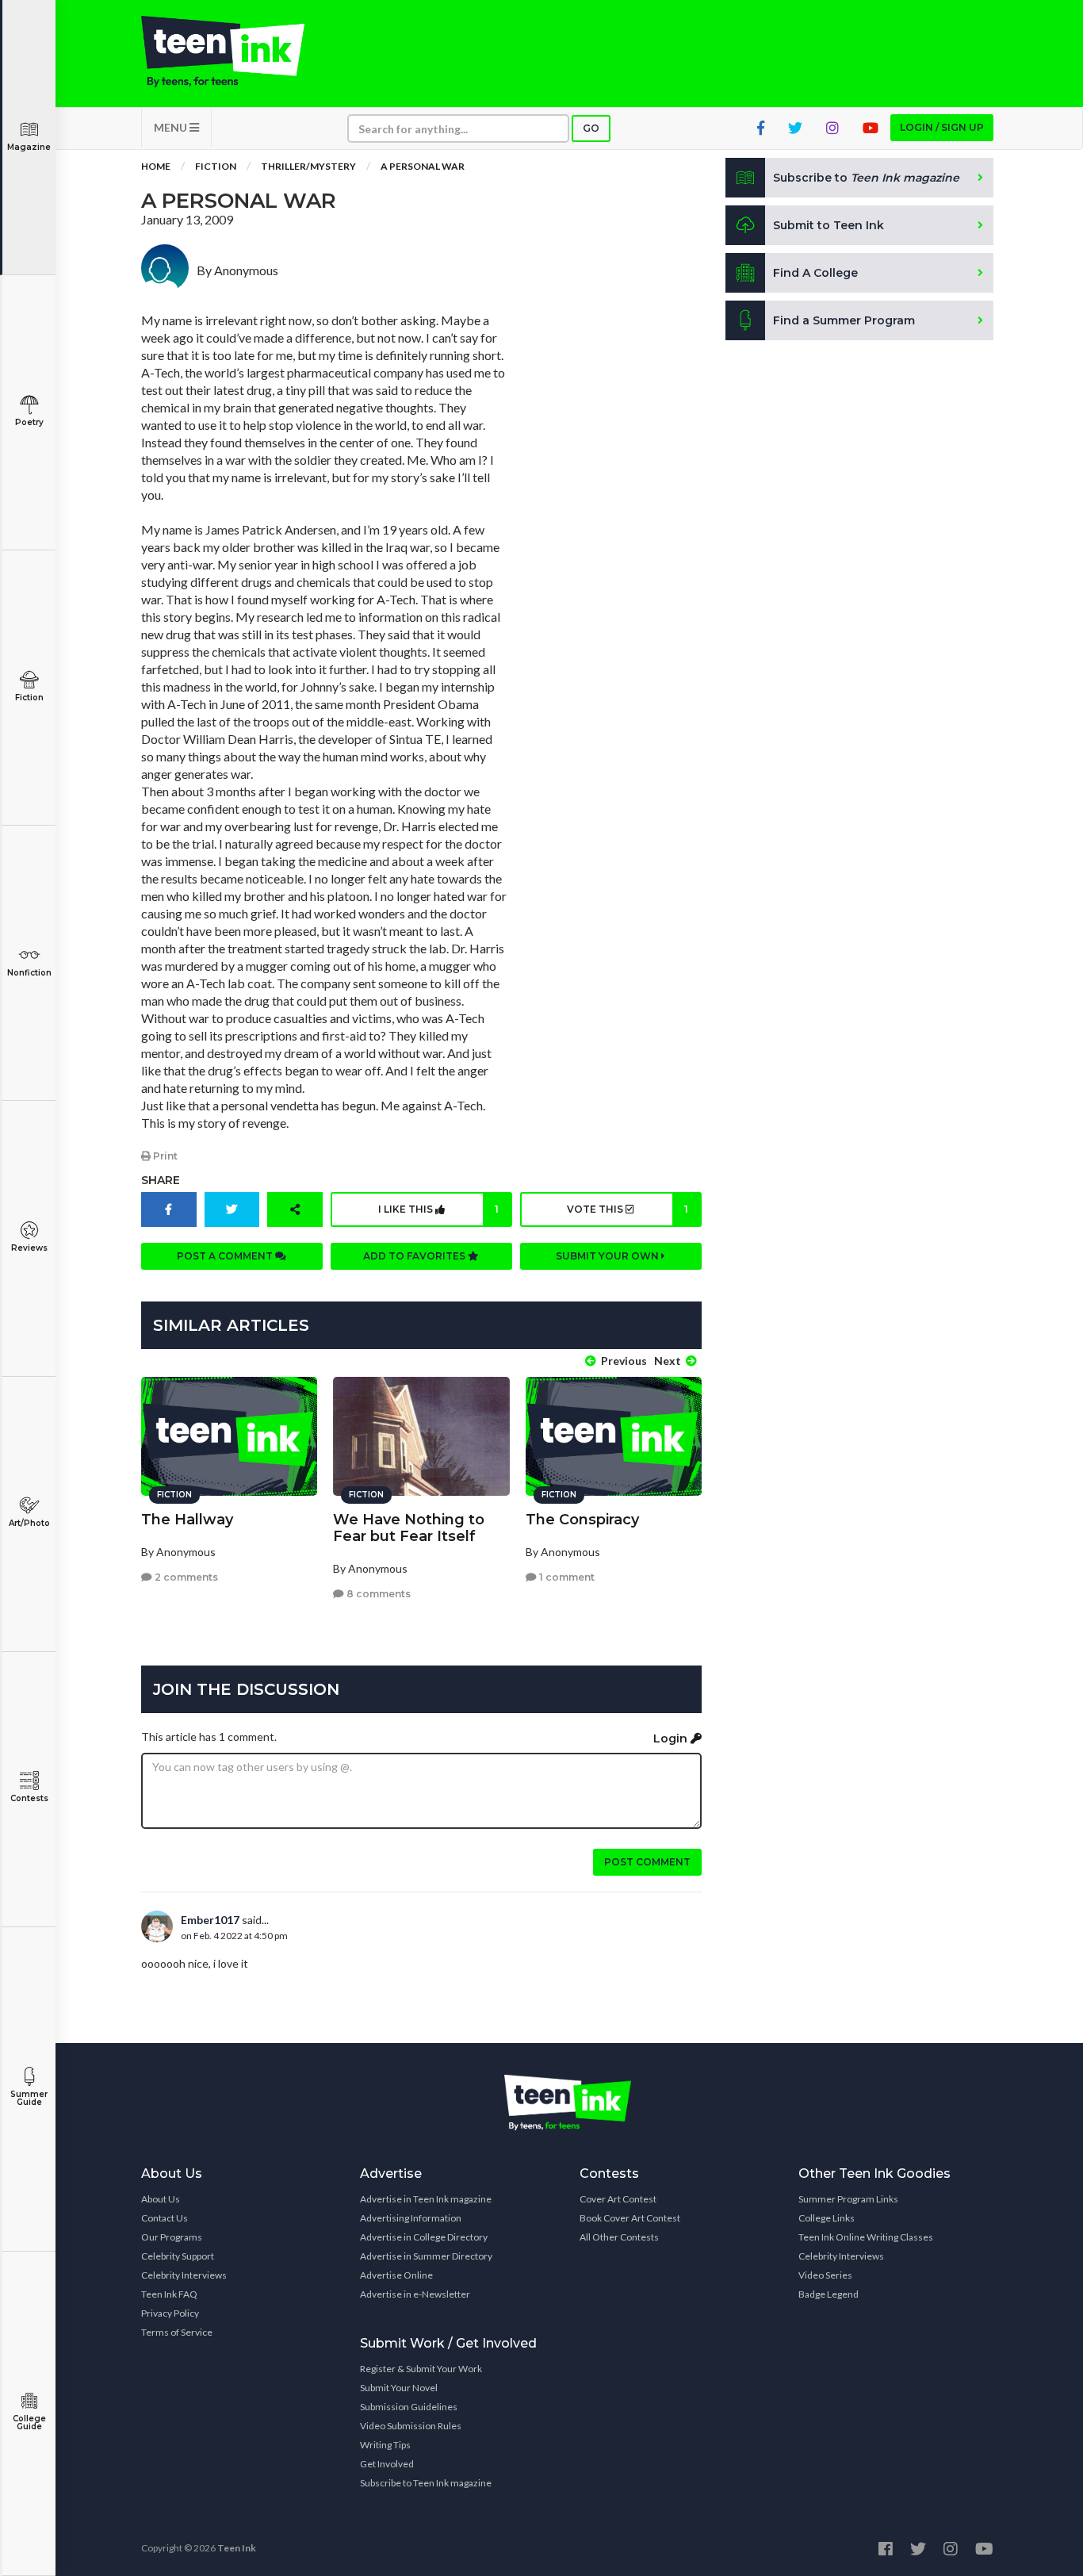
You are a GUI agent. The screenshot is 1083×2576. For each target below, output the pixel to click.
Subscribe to (866, 178)
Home (156, 166)
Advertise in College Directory (424, 2237)
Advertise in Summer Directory (426, 2256)
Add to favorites (415, 1256)
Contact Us (165, 2218)
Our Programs (172, 2237)
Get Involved (387, 2464)
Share (161, 1180)
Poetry (29, 422)
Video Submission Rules (411, 2426)
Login (672, 1738)
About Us (161, 2199)
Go (591, 128)
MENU (172, 127)
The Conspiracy (582, 1520)
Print (164, 1156)
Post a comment (226, 1256)
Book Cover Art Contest (630, 2218)
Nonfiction (29, 973)
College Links (827, 2218)
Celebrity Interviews (184, 2275)
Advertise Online (396, 2275)
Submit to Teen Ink (829, 225)
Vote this (627, 1209)
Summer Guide (29, 2098)
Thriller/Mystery (308, 166)
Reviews (29, 1248)
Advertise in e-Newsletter (415, 2294)
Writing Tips (385, 2445)
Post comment (647, 1862)
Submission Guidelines (409, 2407)
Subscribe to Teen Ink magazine (426, 2483)
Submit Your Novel (399, 2388)
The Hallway (187, 1520)
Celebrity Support (178, 2256)
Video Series (825, 2275)
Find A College (815, 273)
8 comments (377, 1594)
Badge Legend (829, 2294)
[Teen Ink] (239, 52)
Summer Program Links (848, 2199)
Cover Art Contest (618, 2199)
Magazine (29, 147)
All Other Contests (619, 2237)
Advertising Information (411, 2218)
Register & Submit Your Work (421, 2369)
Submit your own (608, 1256)
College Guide (29, 2423)
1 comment (566, 1577)
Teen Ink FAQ (169, 2294)
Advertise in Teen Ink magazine (426, 2199)
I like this (438, 1209)
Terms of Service (177, 2332)
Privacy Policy (170, 2313)
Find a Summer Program (844, 320)
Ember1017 (210, 1920)
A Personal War (423, 166)
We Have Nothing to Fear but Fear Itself (409, 1528)
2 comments (185, 1577)
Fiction (29, 698)
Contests (29, 1798)
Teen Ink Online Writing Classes (866, 2237)
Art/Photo (29, 1523)
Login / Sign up (942, 127)
